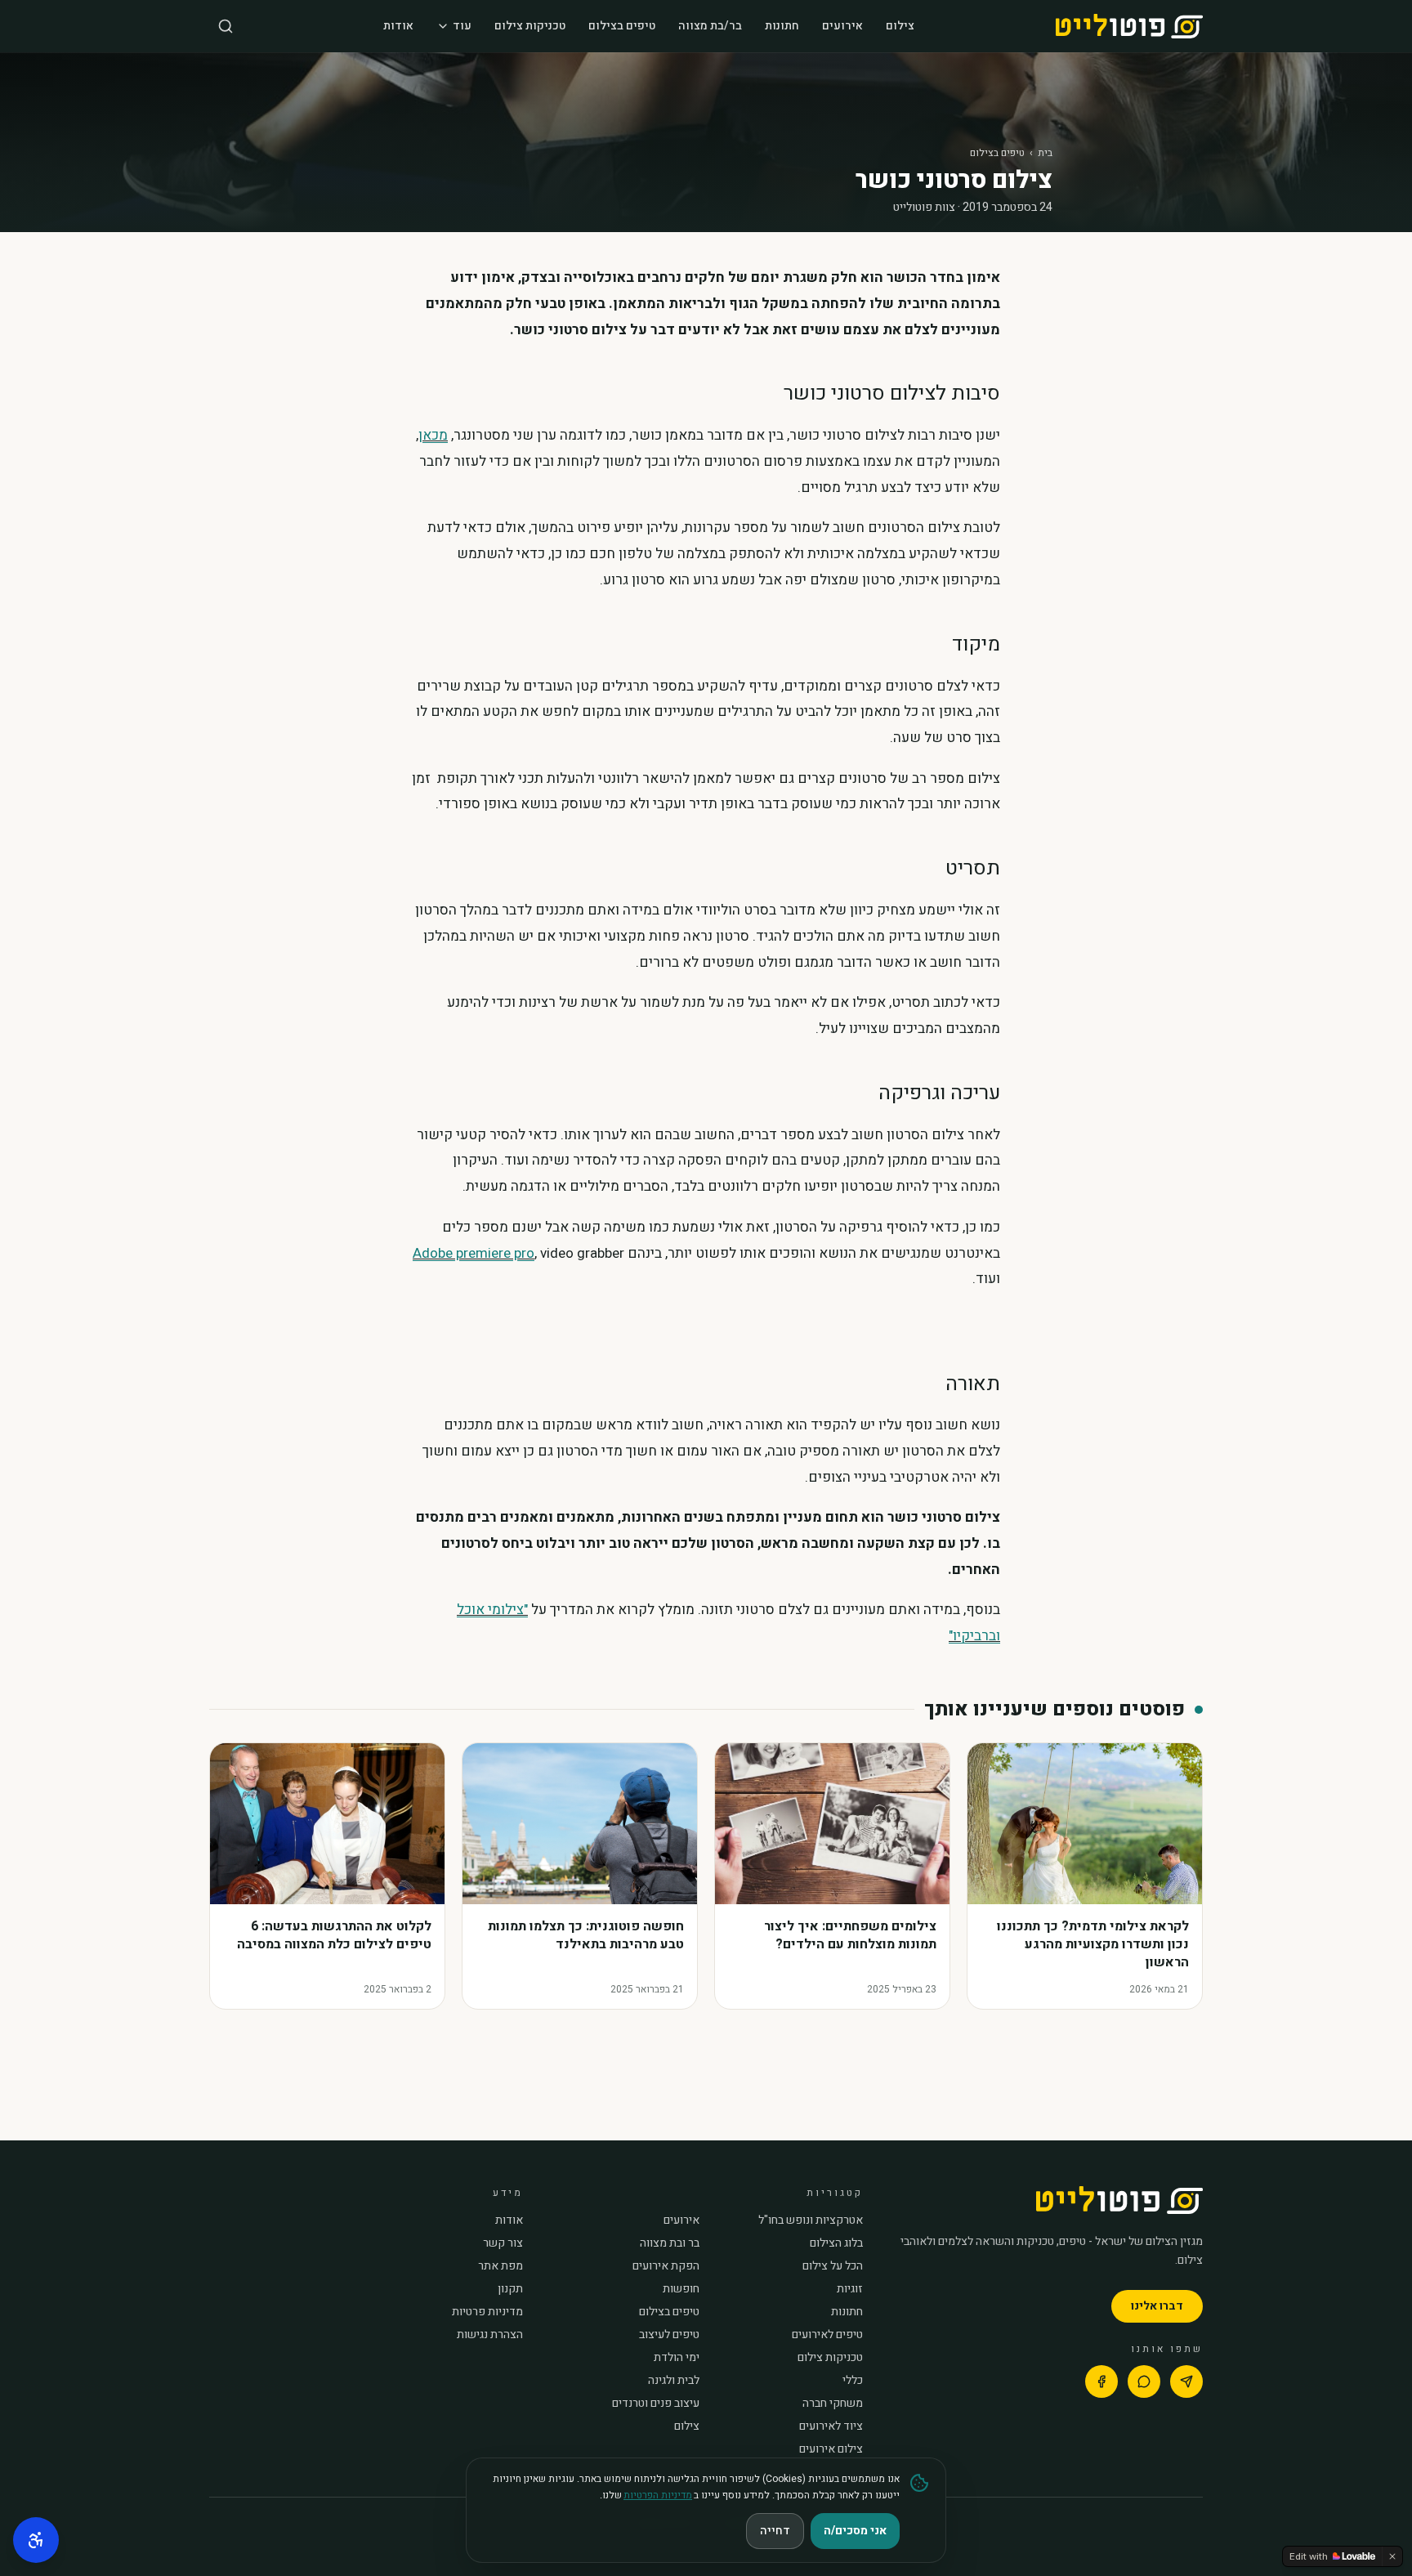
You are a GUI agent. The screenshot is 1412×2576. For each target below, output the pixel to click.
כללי (853, 2381)
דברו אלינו (1157, 2306)
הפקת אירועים (666, 2266)
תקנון (510, 2289)
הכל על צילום (833, 2266)
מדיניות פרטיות (487, 2312)
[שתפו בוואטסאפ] (1144, 2381)
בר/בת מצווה (710, 26)
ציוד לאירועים (831, 2426)
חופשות (681, 2289)
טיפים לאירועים (827, 2335)
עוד (462, 26)
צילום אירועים (831, 2449)
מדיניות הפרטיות (658, 2495)
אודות (398, 26)
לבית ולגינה (674, 2381)
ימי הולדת (677, 2358)
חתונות (782, 26)
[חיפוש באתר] (226, 26)
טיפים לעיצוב (669, 2335)
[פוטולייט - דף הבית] (1129, 26)
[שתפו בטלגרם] (1186, 2381)
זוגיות (850, 2289)
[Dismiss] (1392, 2556)
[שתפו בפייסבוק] (1101, 2381)
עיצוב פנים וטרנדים (656, 2404)
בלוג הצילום (836, 2243)
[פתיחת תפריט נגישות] (36, 2540)
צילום (900, 26)
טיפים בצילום (622, 26)
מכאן (433, 435)
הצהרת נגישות (490, 2335)
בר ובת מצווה (670, 2243)
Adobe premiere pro (474, 1253)
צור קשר (503, 2243)
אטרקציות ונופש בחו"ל (811, 2220)
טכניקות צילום (530, 26)
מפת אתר (500, 2266)
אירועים (842, 26)
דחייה (775, 2531)
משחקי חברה (833, 2404)
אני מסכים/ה (855, 2531)
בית (1045, 153)
